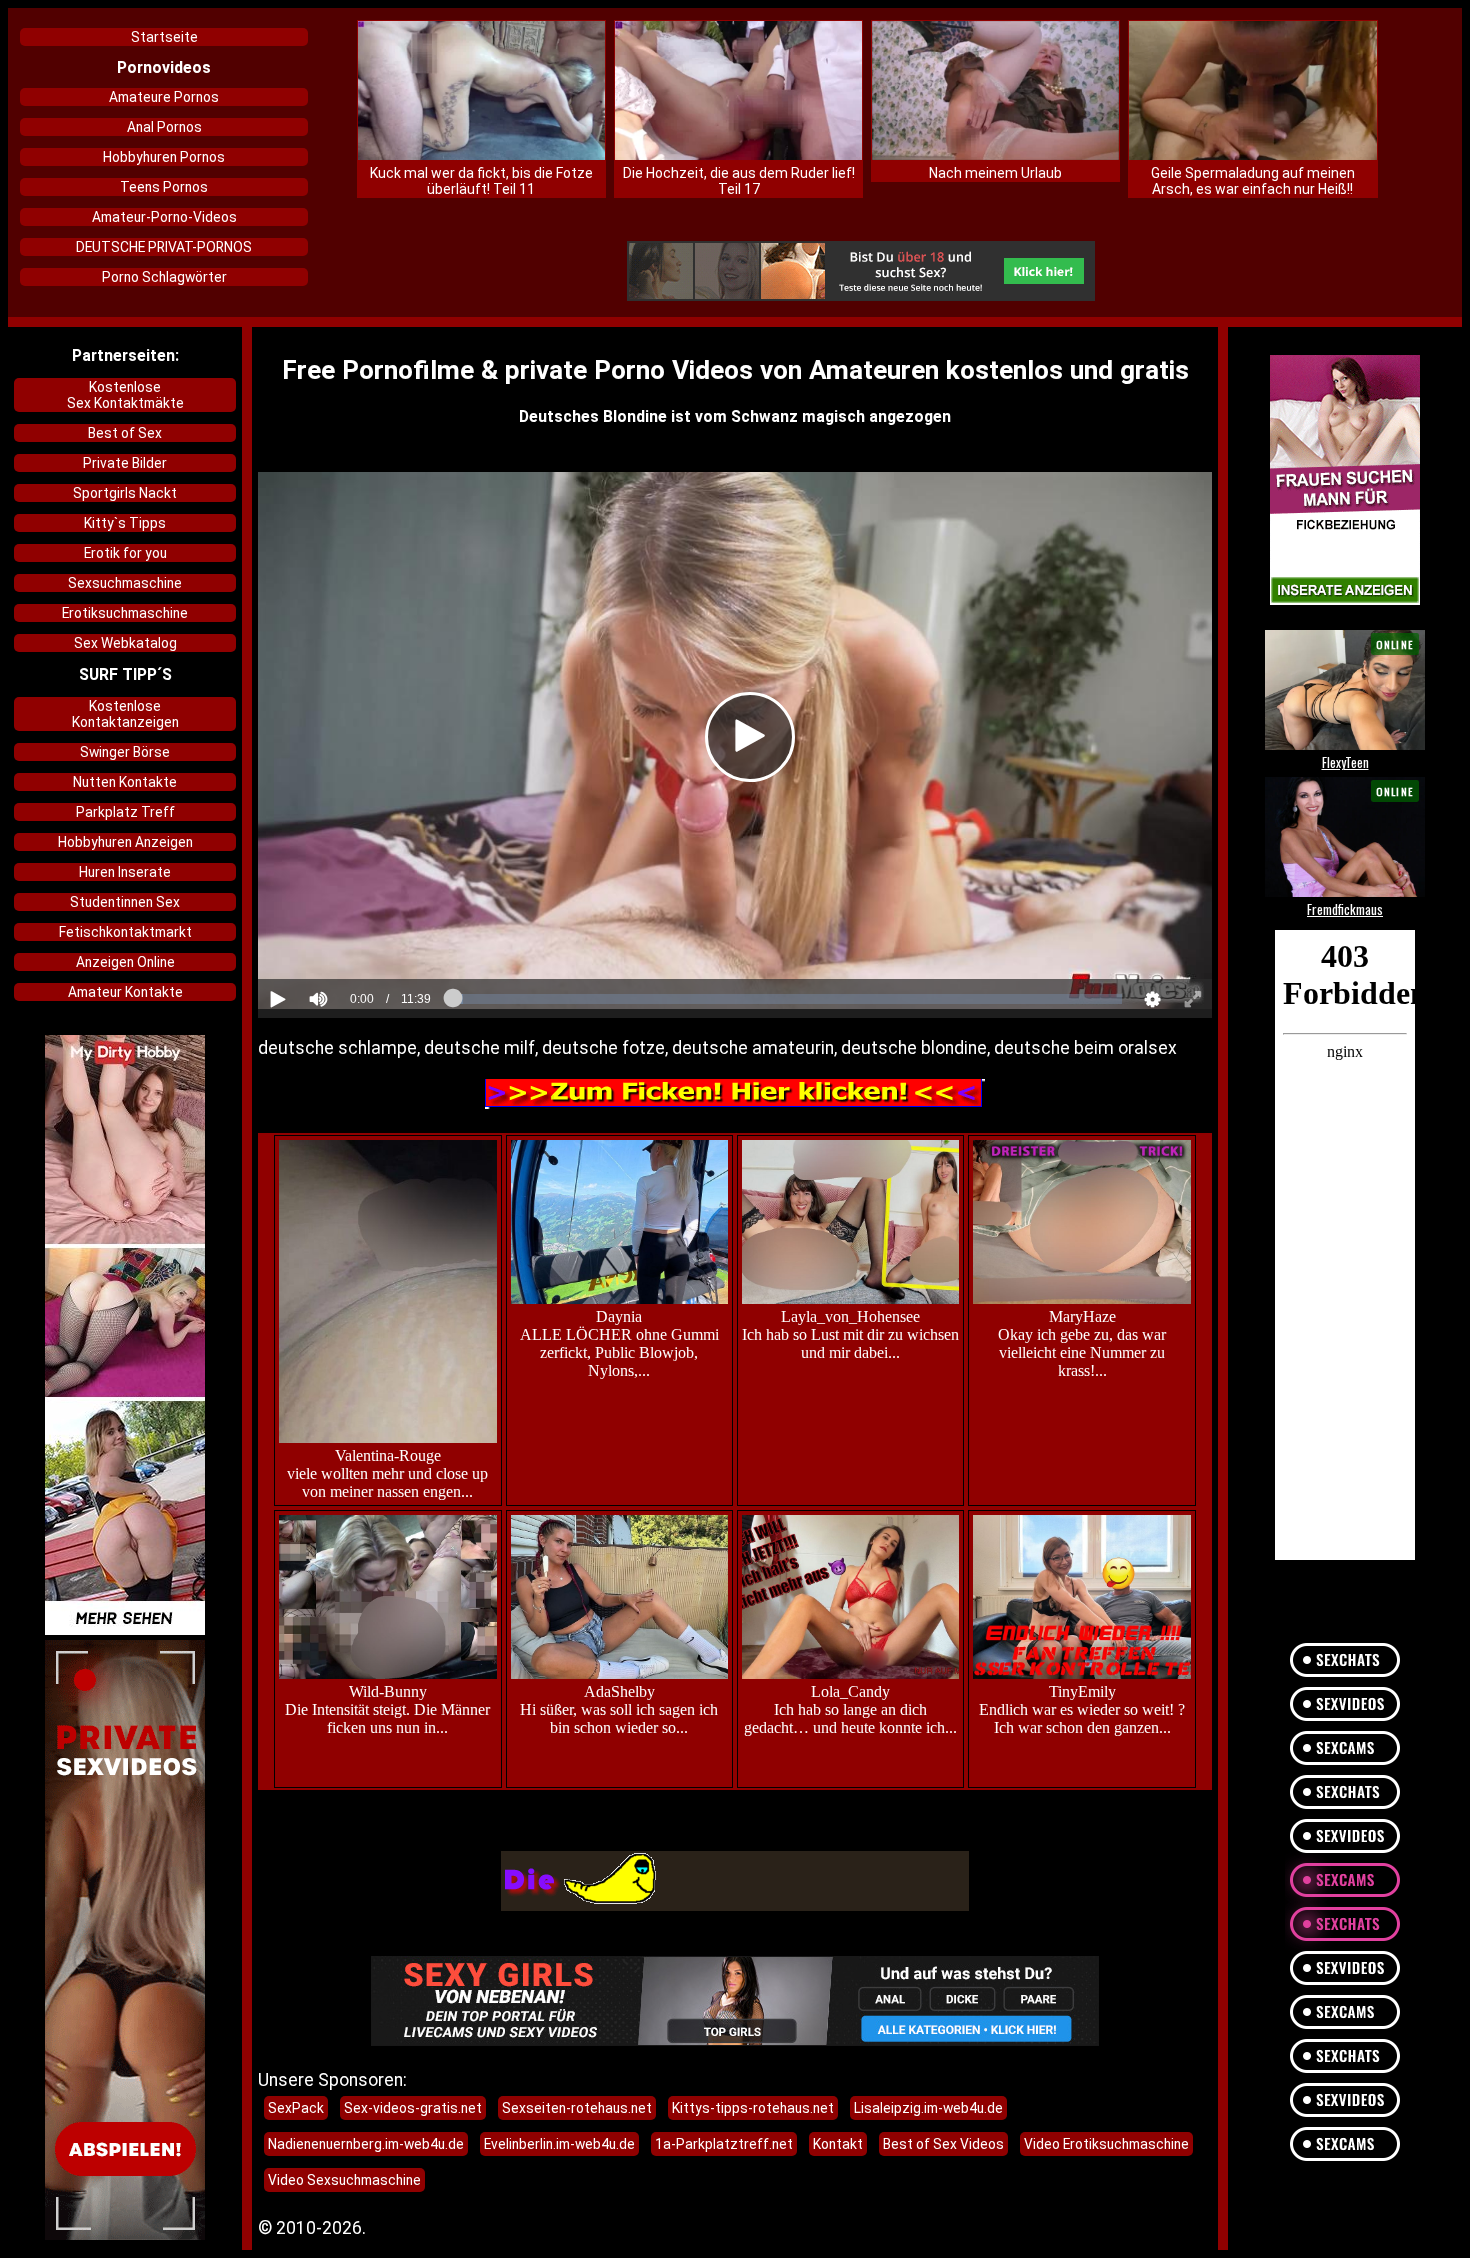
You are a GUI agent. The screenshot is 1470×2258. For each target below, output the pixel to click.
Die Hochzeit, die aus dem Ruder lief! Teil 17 (739, 181)
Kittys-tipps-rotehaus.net (753, 2108)
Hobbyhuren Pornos (164, 157)
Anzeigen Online (125, 962)
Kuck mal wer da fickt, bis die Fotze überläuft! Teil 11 (481, 181)
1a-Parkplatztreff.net (724, 2144)
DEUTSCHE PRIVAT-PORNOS (164, 247)
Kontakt (838, 2144)
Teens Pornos (164, 187)
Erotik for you (125, 553)
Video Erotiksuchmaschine (1106, 2144)
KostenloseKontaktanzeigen (125, 714)
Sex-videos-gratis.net (413, 2108)
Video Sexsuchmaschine (344, 2180)
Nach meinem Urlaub (995, 173)
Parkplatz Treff (125, 812)
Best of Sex (125, 433)
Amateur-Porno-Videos (164, 217)
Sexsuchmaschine (125, 583)
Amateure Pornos (164, 97)
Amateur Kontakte (125, 992)
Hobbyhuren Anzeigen (125, 842)
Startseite (164, 37)
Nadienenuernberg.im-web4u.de (366, 2144)
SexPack (296, 2108)
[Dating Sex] (861, 272)
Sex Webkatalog (125, 643)
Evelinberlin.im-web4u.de (559, 2144)
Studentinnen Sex (125, 902)
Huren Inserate (125, 872)
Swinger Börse (125, 752)
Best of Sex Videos (943, 2144)
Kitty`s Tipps (125, 523)
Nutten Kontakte (125, 782)
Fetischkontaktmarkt (125, 932)
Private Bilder (125, 463)
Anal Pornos (164, 127)
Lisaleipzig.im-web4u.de (928, 2108)
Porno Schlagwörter (164, 277)
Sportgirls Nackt (125, 493)
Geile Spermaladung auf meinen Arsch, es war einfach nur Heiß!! (1253, 181)
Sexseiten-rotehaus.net (577, 2108)
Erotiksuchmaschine (125, 613)
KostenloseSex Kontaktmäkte (125, 395)
